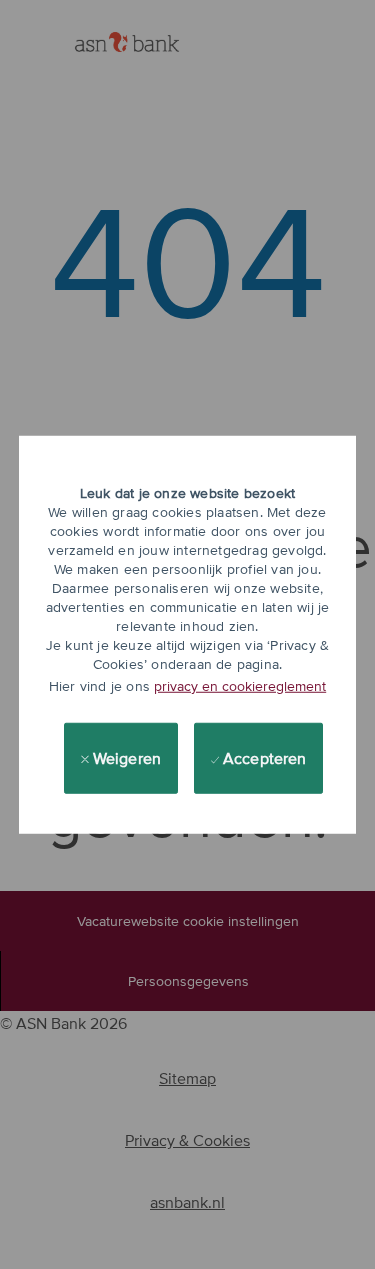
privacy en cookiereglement (240, 686)
